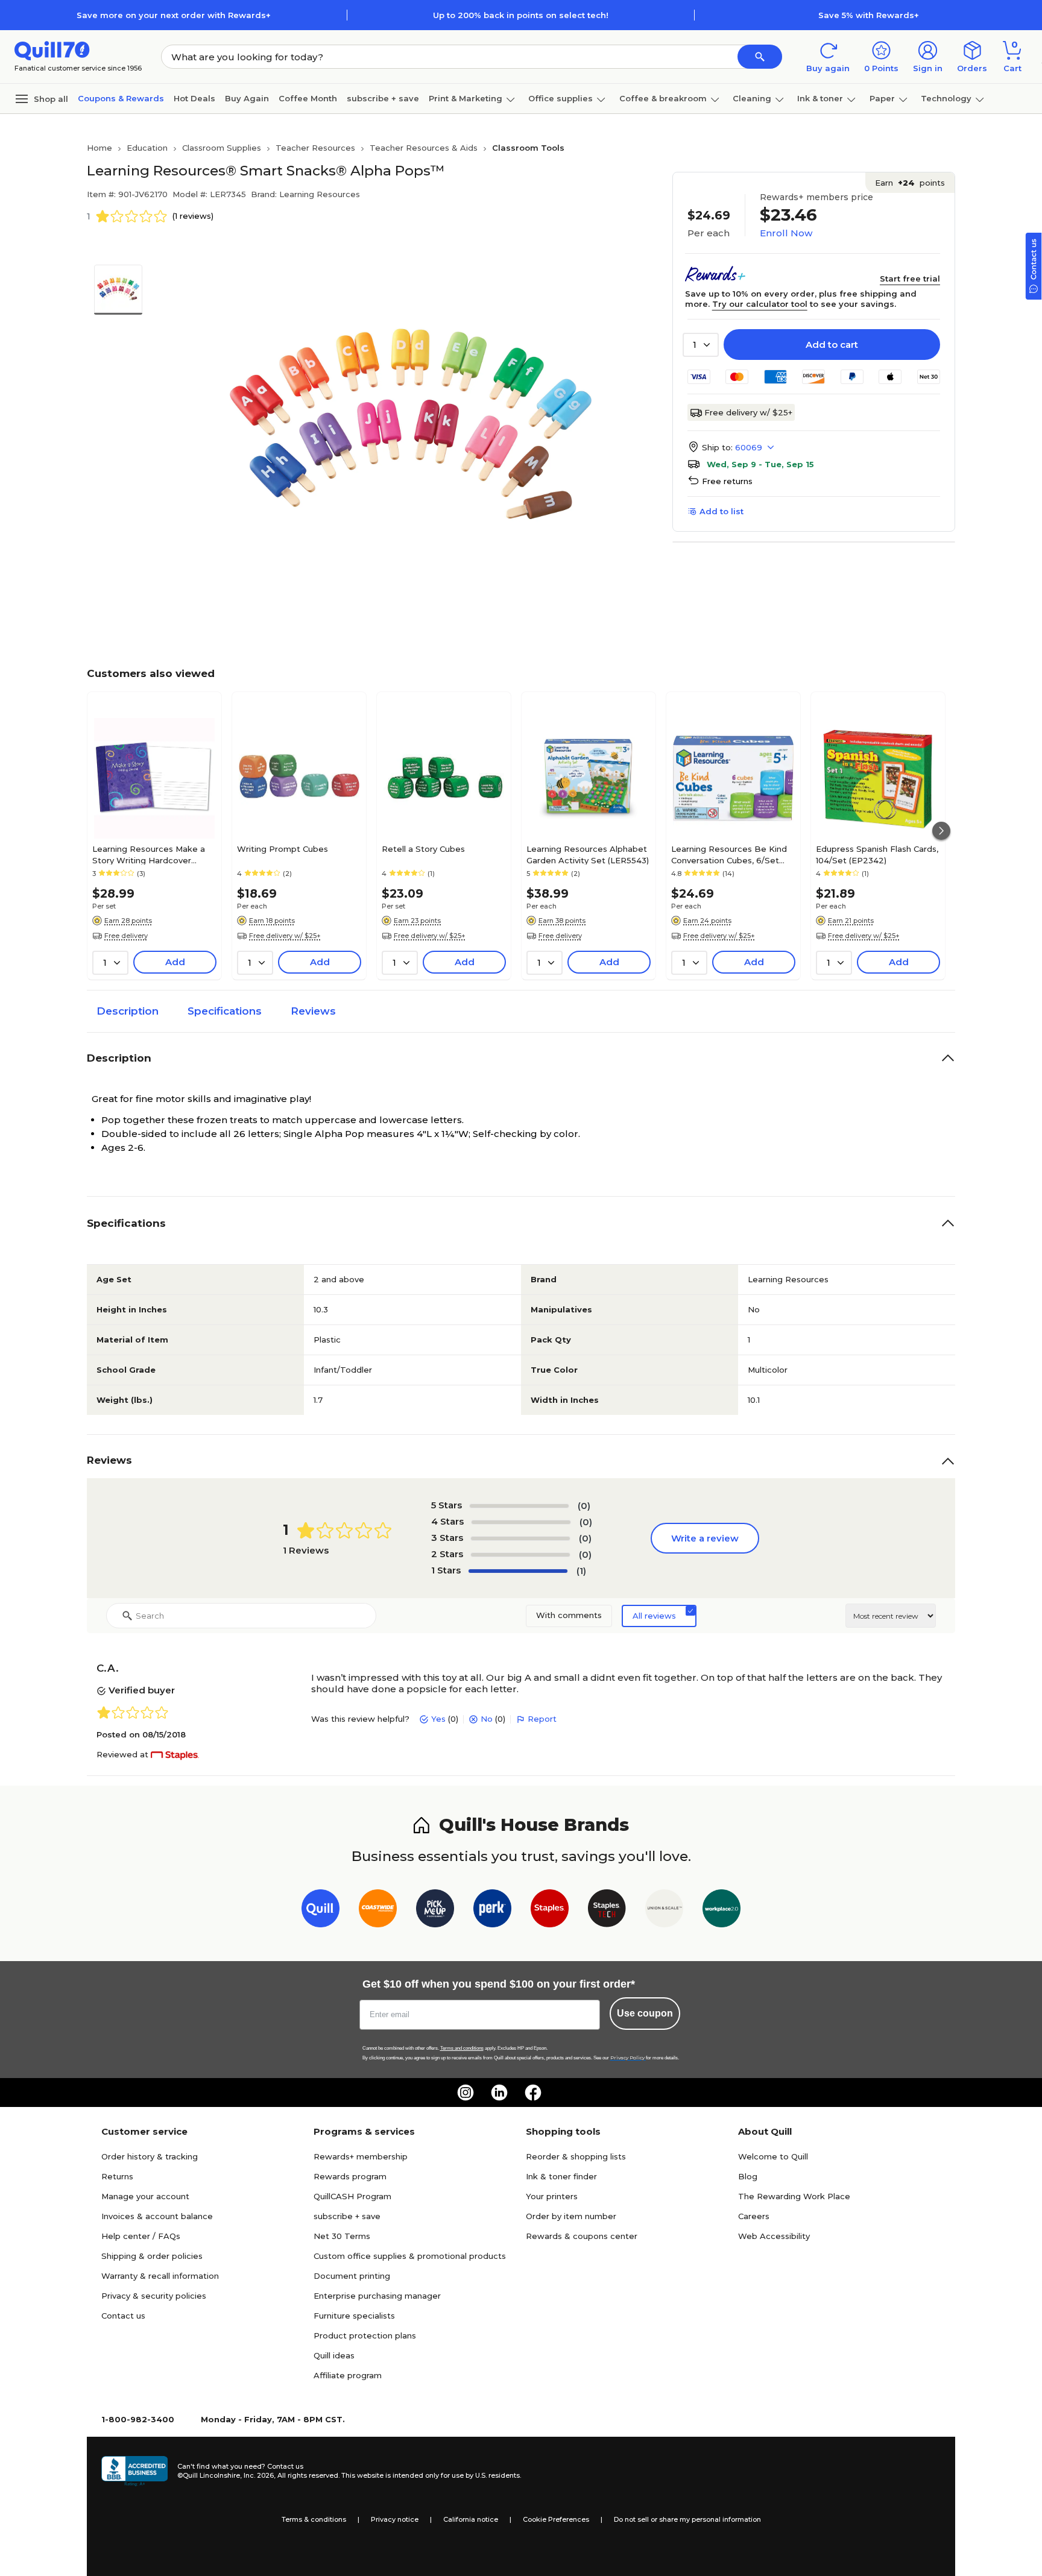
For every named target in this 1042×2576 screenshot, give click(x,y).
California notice (471, 2519)
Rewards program (350, 2176)
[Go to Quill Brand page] (320, 1911)
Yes (438, 1719)
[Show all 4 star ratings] (521, 1522)
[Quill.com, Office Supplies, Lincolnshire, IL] (134, 2471)
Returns (117, 2176)
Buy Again (247, 98)
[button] (760, 57)
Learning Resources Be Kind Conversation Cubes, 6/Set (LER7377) (729, 854)
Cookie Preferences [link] (556, 2519)
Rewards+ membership (361, 2156)
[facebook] (533, 2093)
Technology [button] (946, 98)
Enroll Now (786, 233)
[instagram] (466, 2093)
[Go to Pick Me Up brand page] (435, 1911)
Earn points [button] (910, 183)
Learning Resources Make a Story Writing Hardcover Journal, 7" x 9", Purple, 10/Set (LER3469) (151, 854)
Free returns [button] (727, 481)
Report (542, 1719)
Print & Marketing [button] (466, 98)
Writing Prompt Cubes (283, 849)
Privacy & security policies (154, 2296)
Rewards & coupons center (582, 2236)
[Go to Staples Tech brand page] (607, 1911)
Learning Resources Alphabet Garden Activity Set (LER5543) (588, 854)
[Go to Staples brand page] (550, 1911)
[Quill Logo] (52, 50)
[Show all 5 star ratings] (519, 1506)
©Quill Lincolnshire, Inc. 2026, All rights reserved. (258, 2475)
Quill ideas (334, 2355)
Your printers (552, 2196)
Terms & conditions (314, 2519)
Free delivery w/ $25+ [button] (285, 936)
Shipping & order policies (152, 2256)
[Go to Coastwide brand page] (378, 1911)
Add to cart (832, 345)
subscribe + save (383, 98)
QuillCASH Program (352, 2196)
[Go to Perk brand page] (492, 1911)
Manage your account (145, 2196)
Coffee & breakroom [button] (663, 98)
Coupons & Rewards (121, 98)
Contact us (123, 2316)
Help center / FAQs (141, 2236)
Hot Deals (194, 98)
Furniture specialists (354, 2316)
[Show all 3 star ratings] (520, 1538)
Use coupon (645, 2013)
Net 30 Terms (342, 2236)
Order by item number (571, 2216)
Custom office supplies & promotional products (410, 2256)
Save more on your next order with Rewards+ (174, 15)
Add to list (722, 511)
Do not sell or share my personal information (687, 2519)
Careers (754, 2216)
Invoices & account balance (157, 2216)
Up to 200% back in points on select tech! (521, 15)
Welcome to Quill (773, 2156)
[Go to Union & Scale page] (664, 1911)
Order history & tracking (150, 2156)
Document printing (352, 2276)
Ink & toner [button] (820, 98)
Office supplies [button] (560, 98)
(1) (581, 1571)
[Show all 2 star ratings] (520, 1555)
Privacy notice (395, 2519)
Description (128, 1011)
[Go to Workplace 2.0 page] (722, 1911)
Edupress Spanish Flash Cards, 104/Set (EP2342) (877, 854)
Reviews (313, 1011)
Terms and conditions (462, 2048)
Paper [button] (882, 98)
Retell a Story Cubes (423, 849)
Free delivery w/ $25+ (748, 412)
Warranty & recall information (160, 2276)
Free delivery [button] (126, 936)
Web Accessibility (774, 2236)
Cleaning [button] (752, 98)
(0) (584, 1506)
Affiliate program (348, 2375)
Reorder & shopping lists (576, 2156)
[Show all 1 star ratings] (518, 1571)
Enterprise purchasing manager (377, 2296)
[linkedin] (499, 2093)
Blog (748, 2176)
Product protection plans (365, 2335)
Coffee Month (308, 98)
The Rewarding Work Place (794, 2196)
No (487, 1719)
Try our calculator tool (760, 304)
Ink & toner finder (561, 2176)
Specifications (225, 1011)
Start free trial (910, 279)
